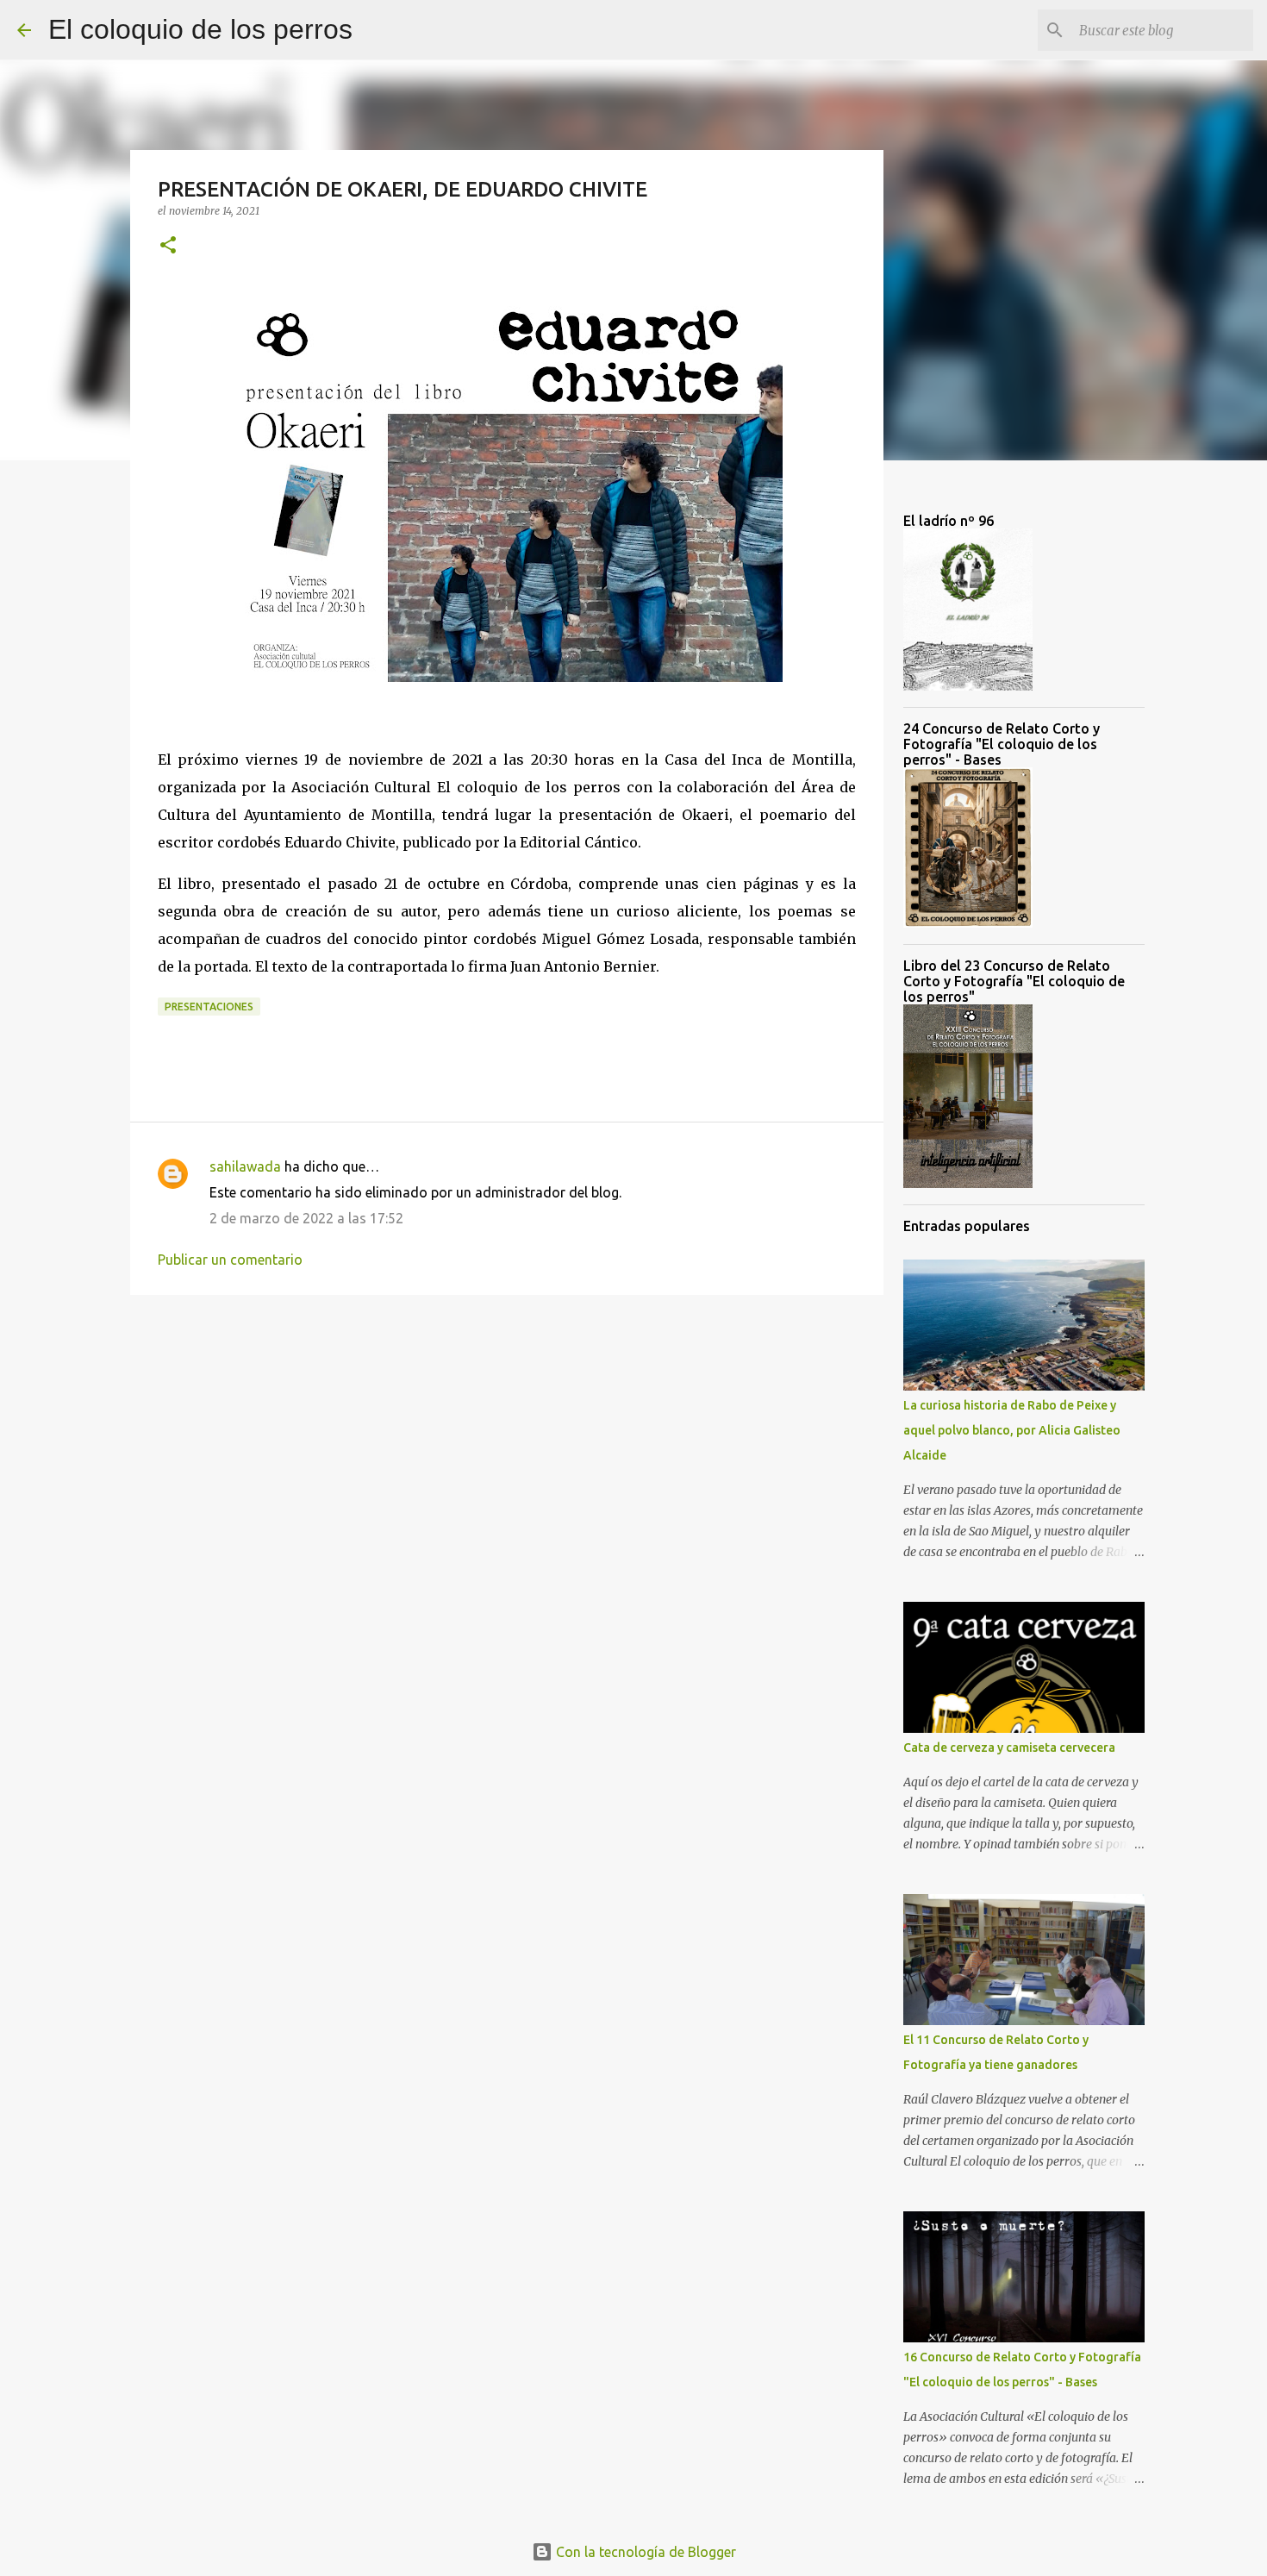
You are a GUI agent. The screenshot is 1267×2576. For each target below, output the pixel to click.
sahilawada (245, 1166)
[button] (168, 246)
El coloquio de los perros (200, 29)
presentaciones (209, 1007)
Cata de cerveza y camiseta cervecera (1009, 1748)
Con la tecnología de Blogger (644, 2552)
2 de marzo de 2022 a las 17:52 (306, 1218)
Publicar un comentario (230, 1260)
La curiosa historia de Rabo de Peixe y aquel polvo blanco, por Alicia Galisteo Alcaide (1012, 1430)
